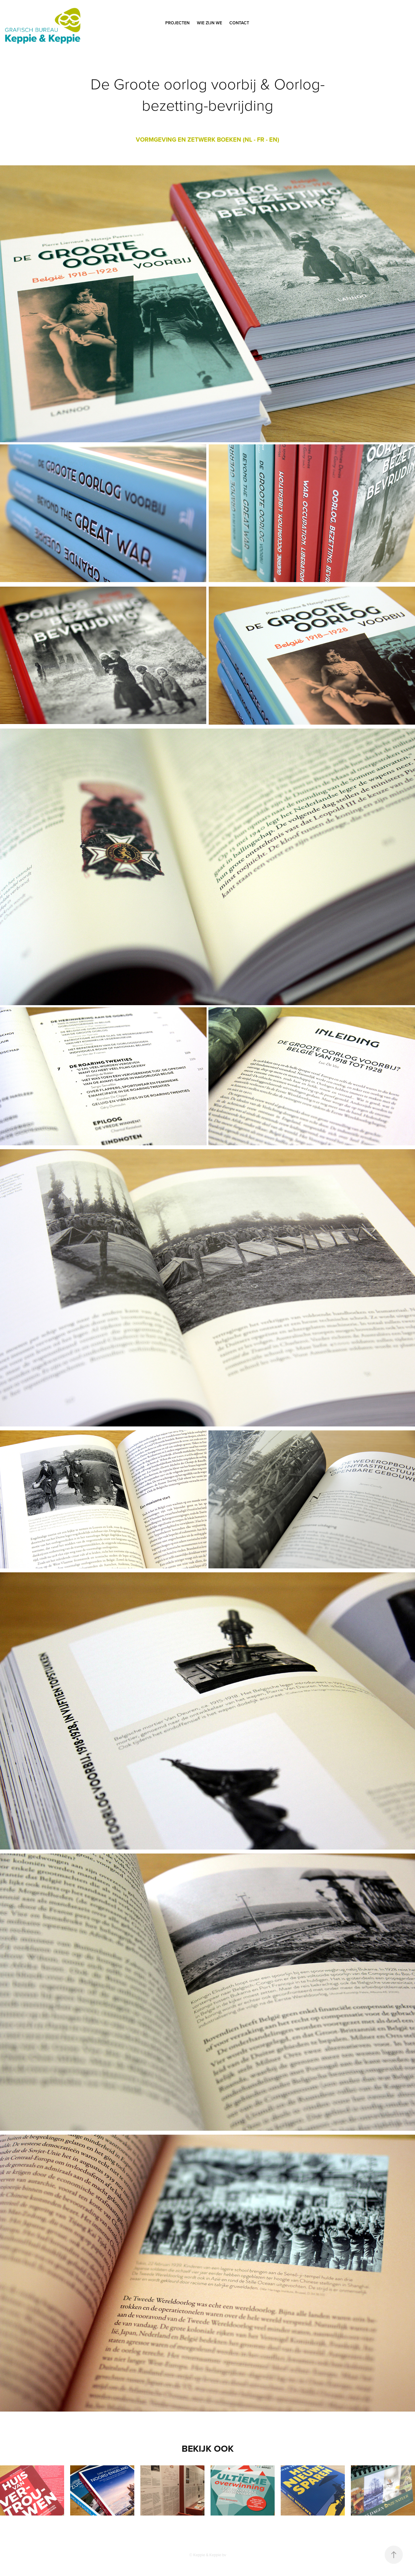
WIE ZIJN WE (209, 23)
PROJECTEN (177, 23)
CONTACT (239, 23)
